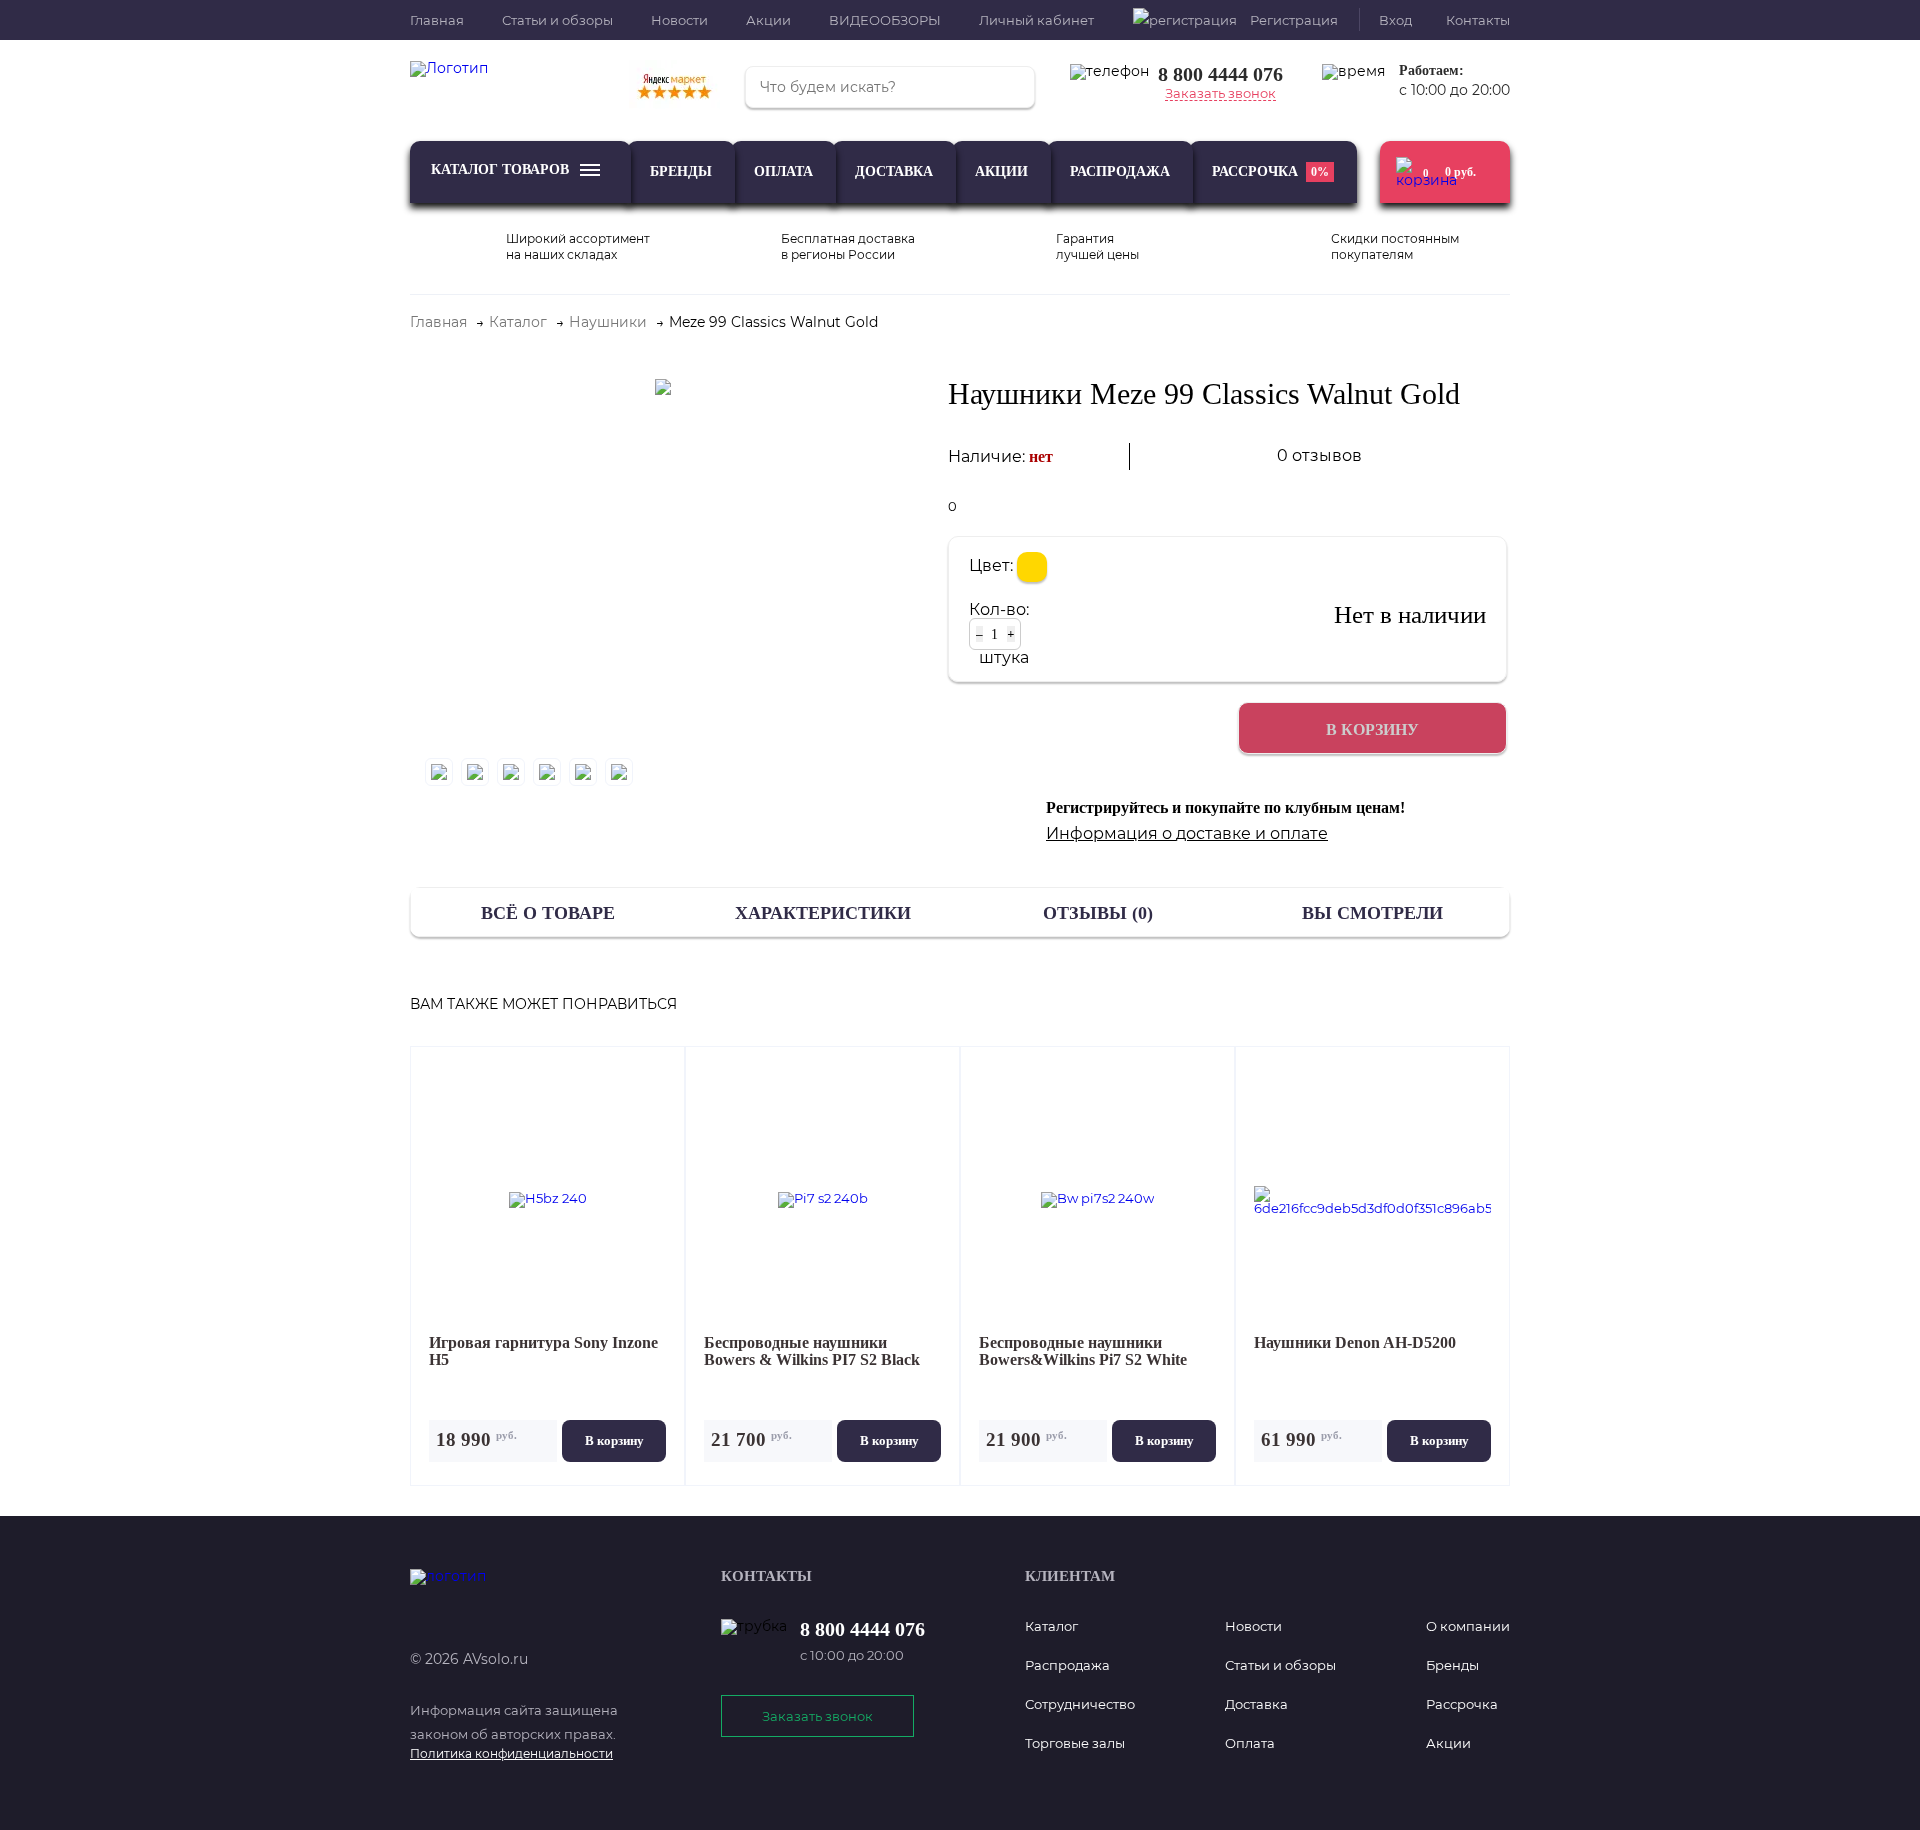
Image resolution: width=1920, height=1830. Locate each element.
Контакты (1478, 20)
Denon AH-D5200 (1355, 1343)
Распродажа (1120, 171)
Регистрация (1294, 20)
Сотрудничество (1080, 1704)
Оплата (783, 171)
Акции (768, 20)
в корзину (1372, 729)
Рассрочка (1270, 171)
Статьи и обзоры (557, 20)
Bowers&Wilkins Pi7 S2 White (1083, 1351)
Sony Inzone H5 (543, 1351)
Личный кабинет (1036, 20)
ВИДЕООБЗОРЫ (885, 20)
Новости (679, 20)
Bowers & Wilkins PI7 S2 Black (812, 1351)
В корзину (614, 1440)
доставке (1213, 833)
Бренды (681, 171)
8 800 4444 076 (1220, 74)
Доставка (894, 171)
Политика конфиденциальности (511, 1753)
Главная (437, 20)
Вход (1395, 20)
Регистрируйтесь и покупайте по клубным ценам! (1225, 808)
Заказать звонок (1220, 94)
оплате (1299, 833)
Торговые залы (1075, 1743)
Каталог (1051, 1626)
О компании (1468, 1626)
